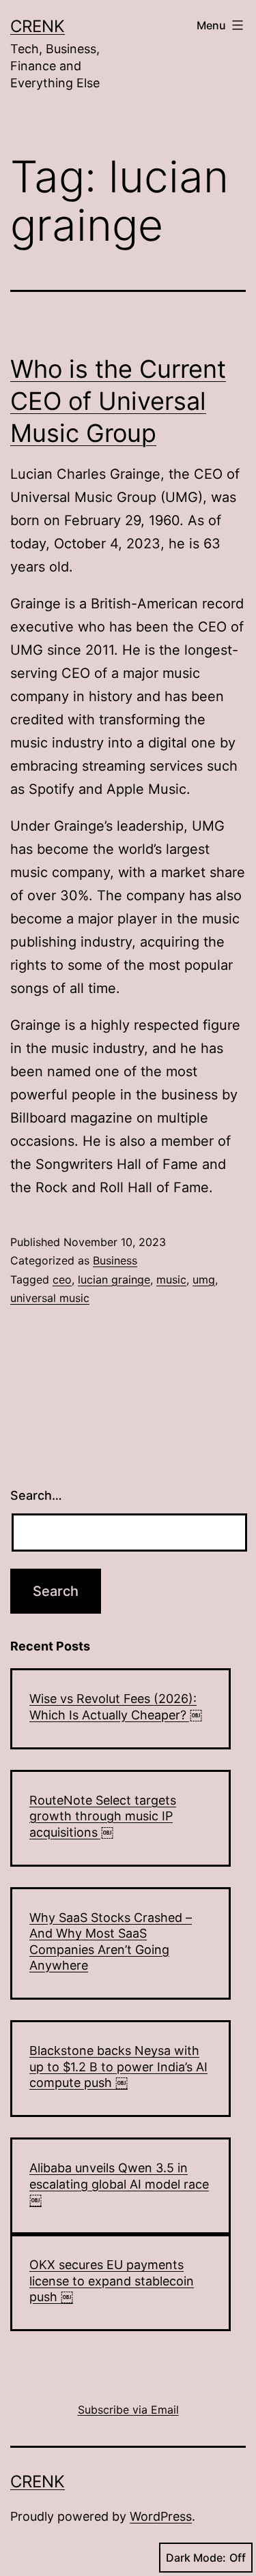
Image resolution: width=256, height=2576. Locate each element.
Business (115, 1260)
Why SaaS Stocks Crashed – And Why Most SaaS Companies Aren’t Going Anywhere (111, 1941)
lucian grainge (114, 1279)
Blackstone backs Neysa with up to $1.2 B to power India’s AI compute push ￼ (118, 2067)
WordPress (161, 2516)
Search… (36, 1495)
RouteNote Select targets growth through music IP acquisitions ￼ (103, 1816)
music (171, 1279)
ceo (62, 1279)
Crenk (38, 26)
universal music (50, 1298)
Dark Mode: (196, 2558)
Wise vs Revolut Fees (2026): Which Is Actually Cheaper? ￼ (116, 1706)
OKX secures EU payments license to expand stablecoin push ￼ (112, 2281)
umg (204, 1279)
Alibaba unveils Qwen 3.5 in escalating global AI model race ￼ (119, 2184)
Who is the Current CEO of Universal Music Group (118, 401)
